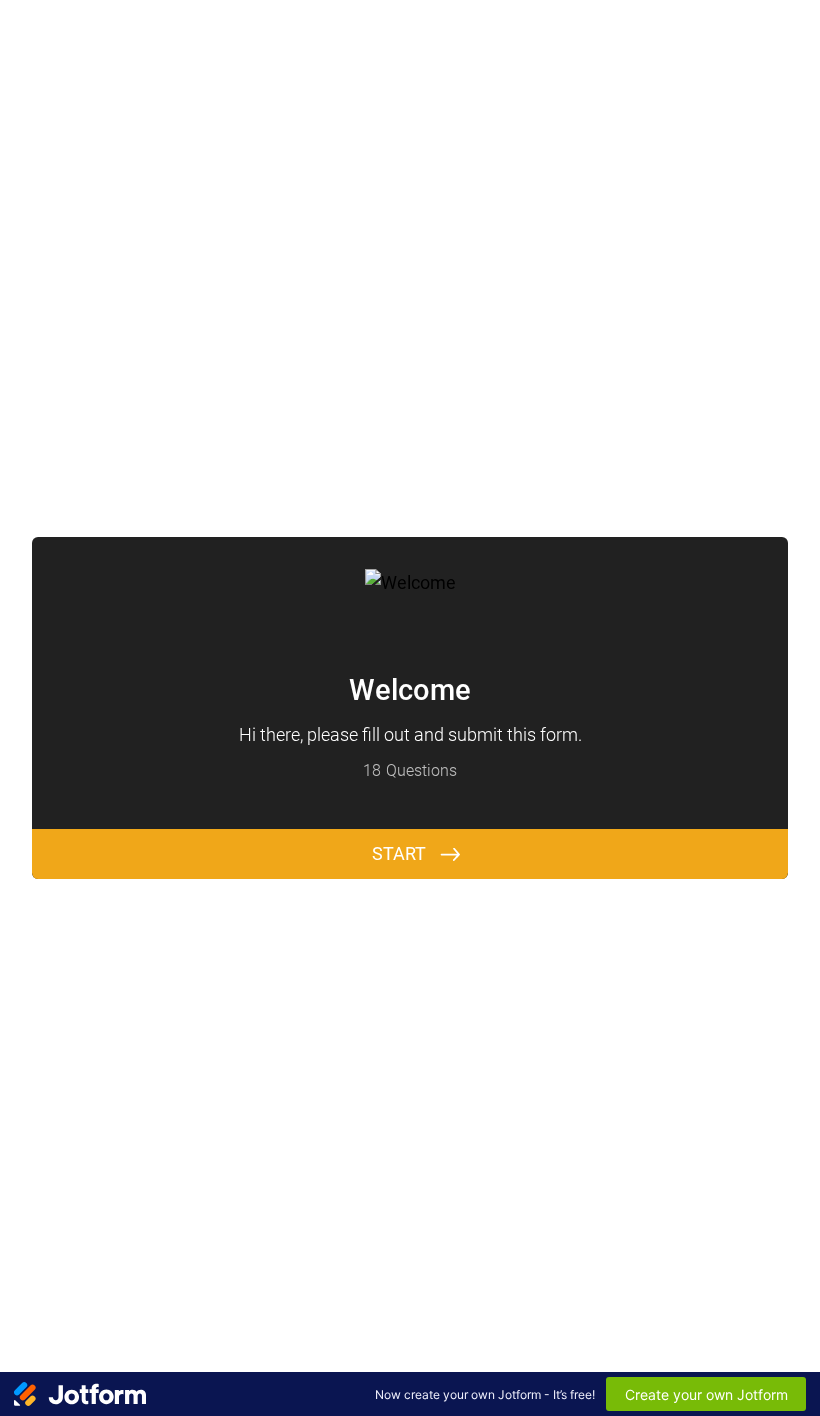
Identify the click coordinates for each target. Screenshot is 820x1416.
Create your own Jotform (706, 1394)
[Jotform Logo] (80, 1394)
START (399, 853)
